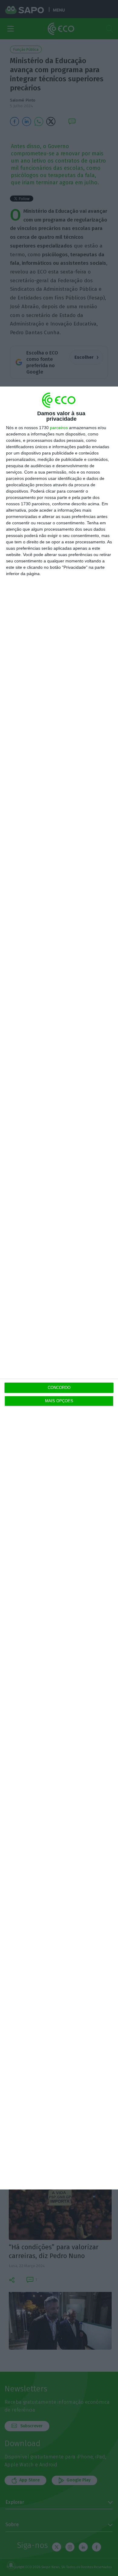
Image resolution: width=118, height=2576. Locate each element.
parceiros (59, 428)
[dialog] (59, 1288)
